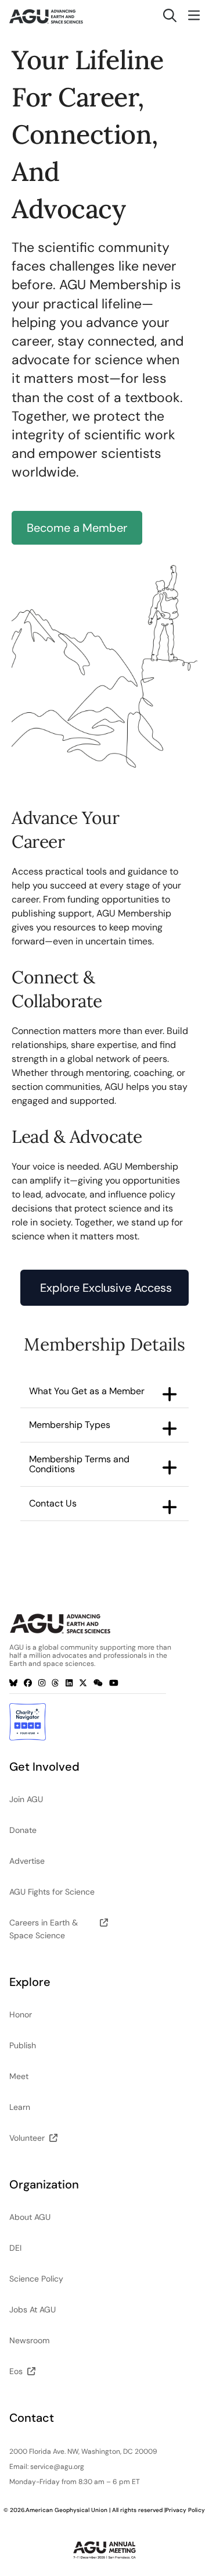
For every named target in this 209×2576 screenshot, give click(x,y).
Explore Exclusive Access (106, 1288)
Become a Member (77, 528)
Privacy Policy (185, 2510)
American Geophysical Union (66, 2510)
